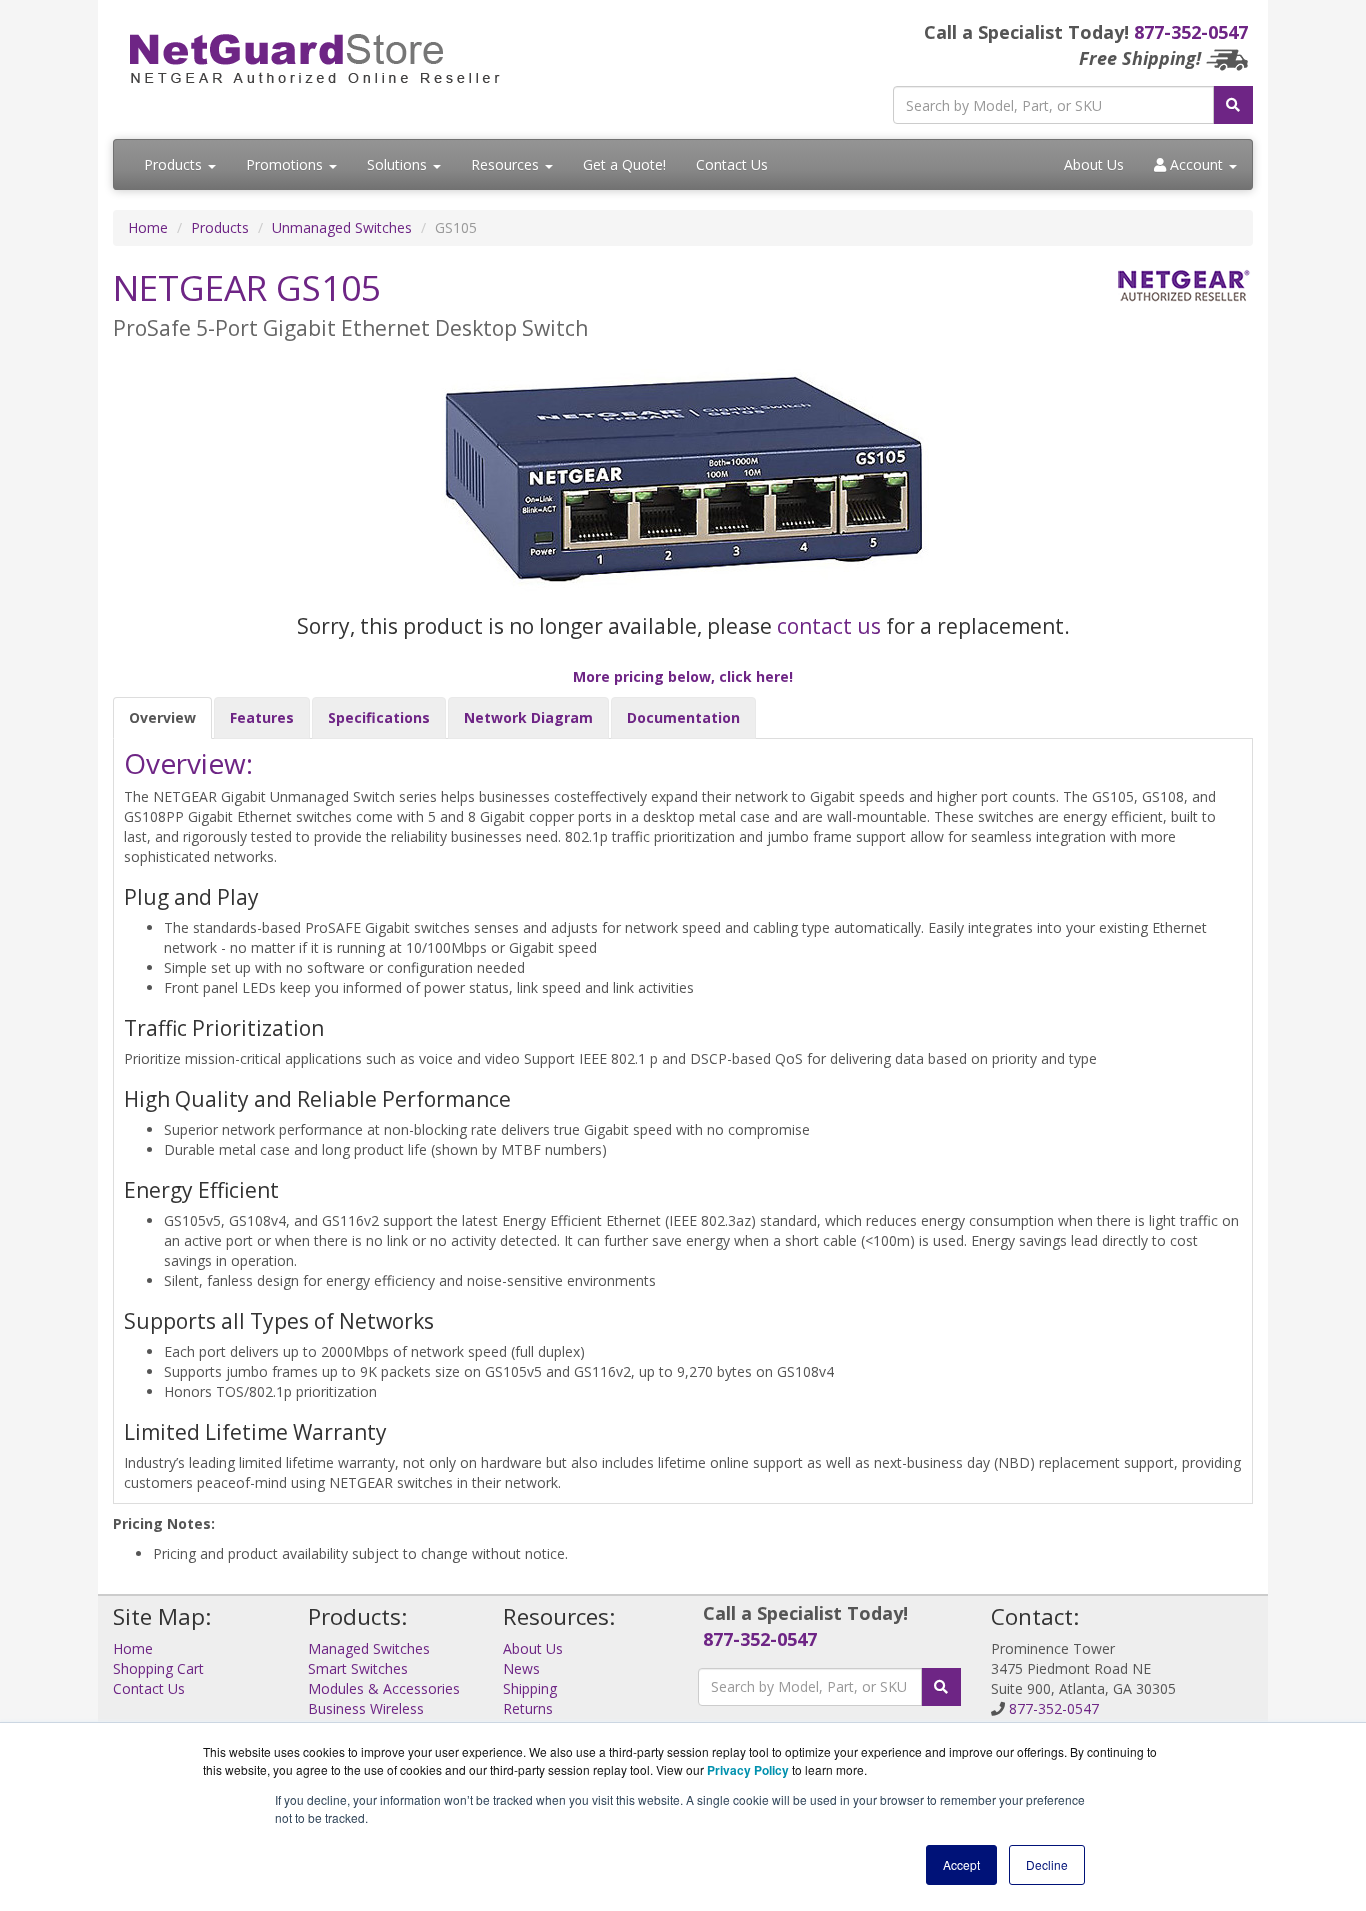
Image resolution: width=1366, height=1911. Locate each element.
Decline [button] (1047, 1864)
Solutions (399, 164)
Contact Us (732, 164)
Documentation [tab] (683, 717)
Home (148, 227)
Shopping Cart (158, 1668)
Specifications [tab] (379, 717)
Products (175, 164)
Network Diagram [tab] (528, 717)
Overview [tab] (162, 717)
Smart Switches (358, 1668)
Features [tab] (262, 717)
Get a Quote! (624, 164)
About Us (1094, 164)
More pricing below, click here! (683, 676)
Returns (528, 1708)
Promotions (286, 164)
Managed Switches (369, 1648)
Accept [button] (961, 1864)
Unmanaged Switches (342, 227)
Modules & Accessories (384, 1688)
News (521, 1668)
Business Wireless (366, 1708)
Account (1196, 164)
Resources (507, 164)
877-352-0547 (1191, 32)
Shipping (530, 1688)
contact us (829, 626)
